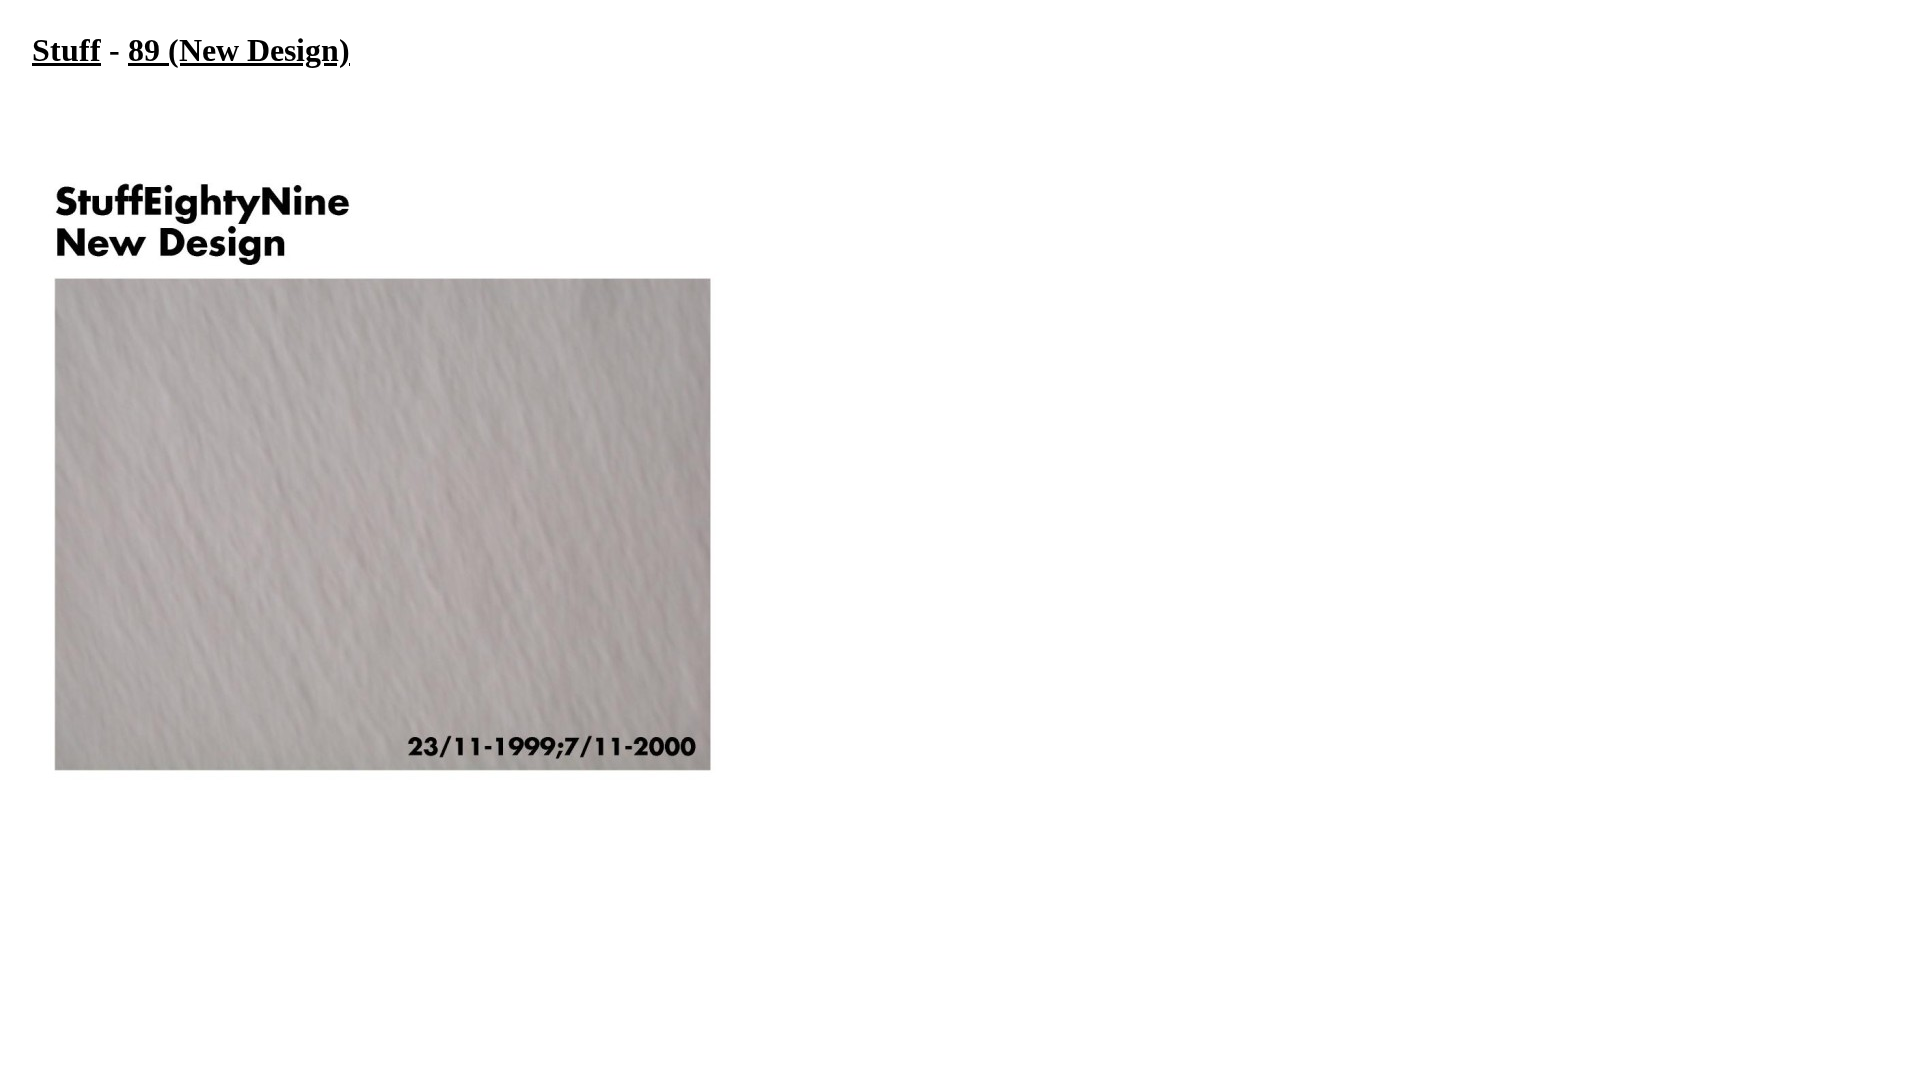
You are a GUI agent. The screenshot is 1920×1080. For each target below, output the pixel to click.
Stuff (66, 50)
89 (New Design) (239, 50)
